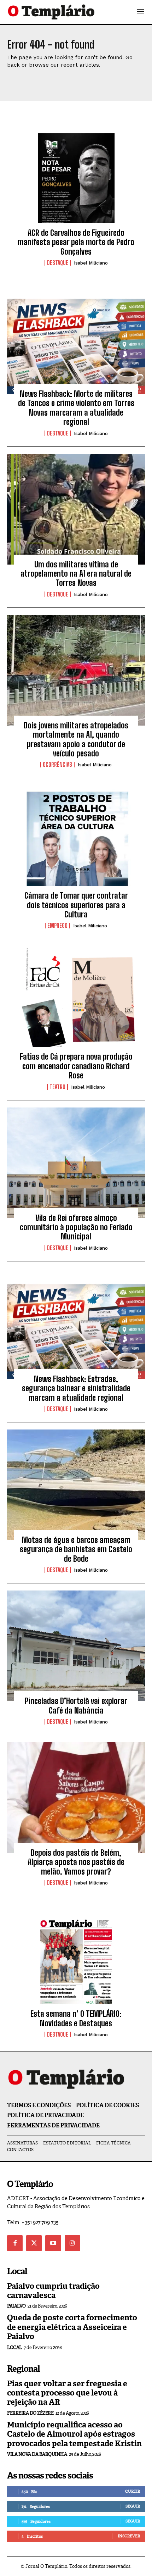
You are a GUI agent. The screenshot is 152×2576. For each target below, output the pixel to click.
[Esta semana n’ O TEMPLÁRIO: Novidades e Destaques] (76, 1959)
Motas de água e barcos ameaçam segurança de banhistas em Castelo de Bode (76, 1549)
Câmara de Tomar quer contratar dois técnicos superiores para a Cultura (76, 905)
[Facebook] (15, 2243)
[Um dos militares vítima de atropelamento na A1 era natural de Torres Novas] (76, 509)
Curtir (133, 2491)
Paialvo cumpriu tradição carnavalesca (53, 2291)
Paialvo (16, 2306)
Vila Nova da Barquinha (37, 2454)
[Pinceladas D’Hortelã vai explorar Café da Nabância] (76, 1646)
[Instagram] (72, 2243)
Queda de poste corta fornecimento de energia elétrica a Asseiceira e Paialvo (72, 2327)
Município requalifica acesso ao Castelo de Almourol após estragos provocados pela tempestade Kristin (74, 2434)
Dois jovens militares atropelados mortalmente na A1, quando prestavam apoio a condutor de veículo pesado (76, 739)
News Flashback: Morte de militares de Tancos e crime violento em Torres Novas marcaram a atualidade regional (76, 408)
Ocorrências (57, 765)
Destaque (58, 263)
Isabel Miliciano (91, 263)
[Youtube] (53, 2243)
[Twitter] (34, 2243)
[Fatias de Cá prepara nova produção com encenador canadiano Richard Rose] (76, 1001)
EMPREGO (57, 926)
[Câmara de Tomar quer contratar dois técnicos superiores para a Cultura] (76, 840)
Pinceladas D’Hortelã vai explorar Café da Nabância (76, 1706)
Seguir (133, 2506)
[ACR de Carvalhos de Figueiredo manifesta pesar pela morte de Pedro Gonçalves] (76, 178)
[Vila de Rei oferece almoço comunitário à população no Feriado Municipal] (76, 1163)
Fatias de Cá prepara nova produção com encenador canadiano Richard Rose (76, 1066)
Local (14, 2347)
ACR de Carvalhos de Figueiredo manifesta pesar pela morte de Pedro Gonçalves (76, 242)
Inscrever (129, 2536)
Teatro (57, 1087)
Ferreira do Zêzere (30, 2413)
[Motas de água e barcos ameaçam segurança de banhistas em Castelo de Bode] (76, 1485)
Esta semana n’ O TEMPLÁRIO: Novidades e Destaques (76, 2018)
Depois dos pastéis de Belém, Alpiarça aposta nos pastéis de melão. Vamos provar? (76, 1862)
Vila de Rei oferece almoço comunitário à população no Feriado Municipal (76, 1227)
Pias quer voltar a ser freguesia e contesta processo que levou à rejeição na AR (67, 2393)
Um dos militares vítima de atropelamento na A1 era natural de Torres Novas (76, 574)
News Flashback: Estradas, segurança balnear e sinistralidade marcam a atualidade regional (76, 1388)
